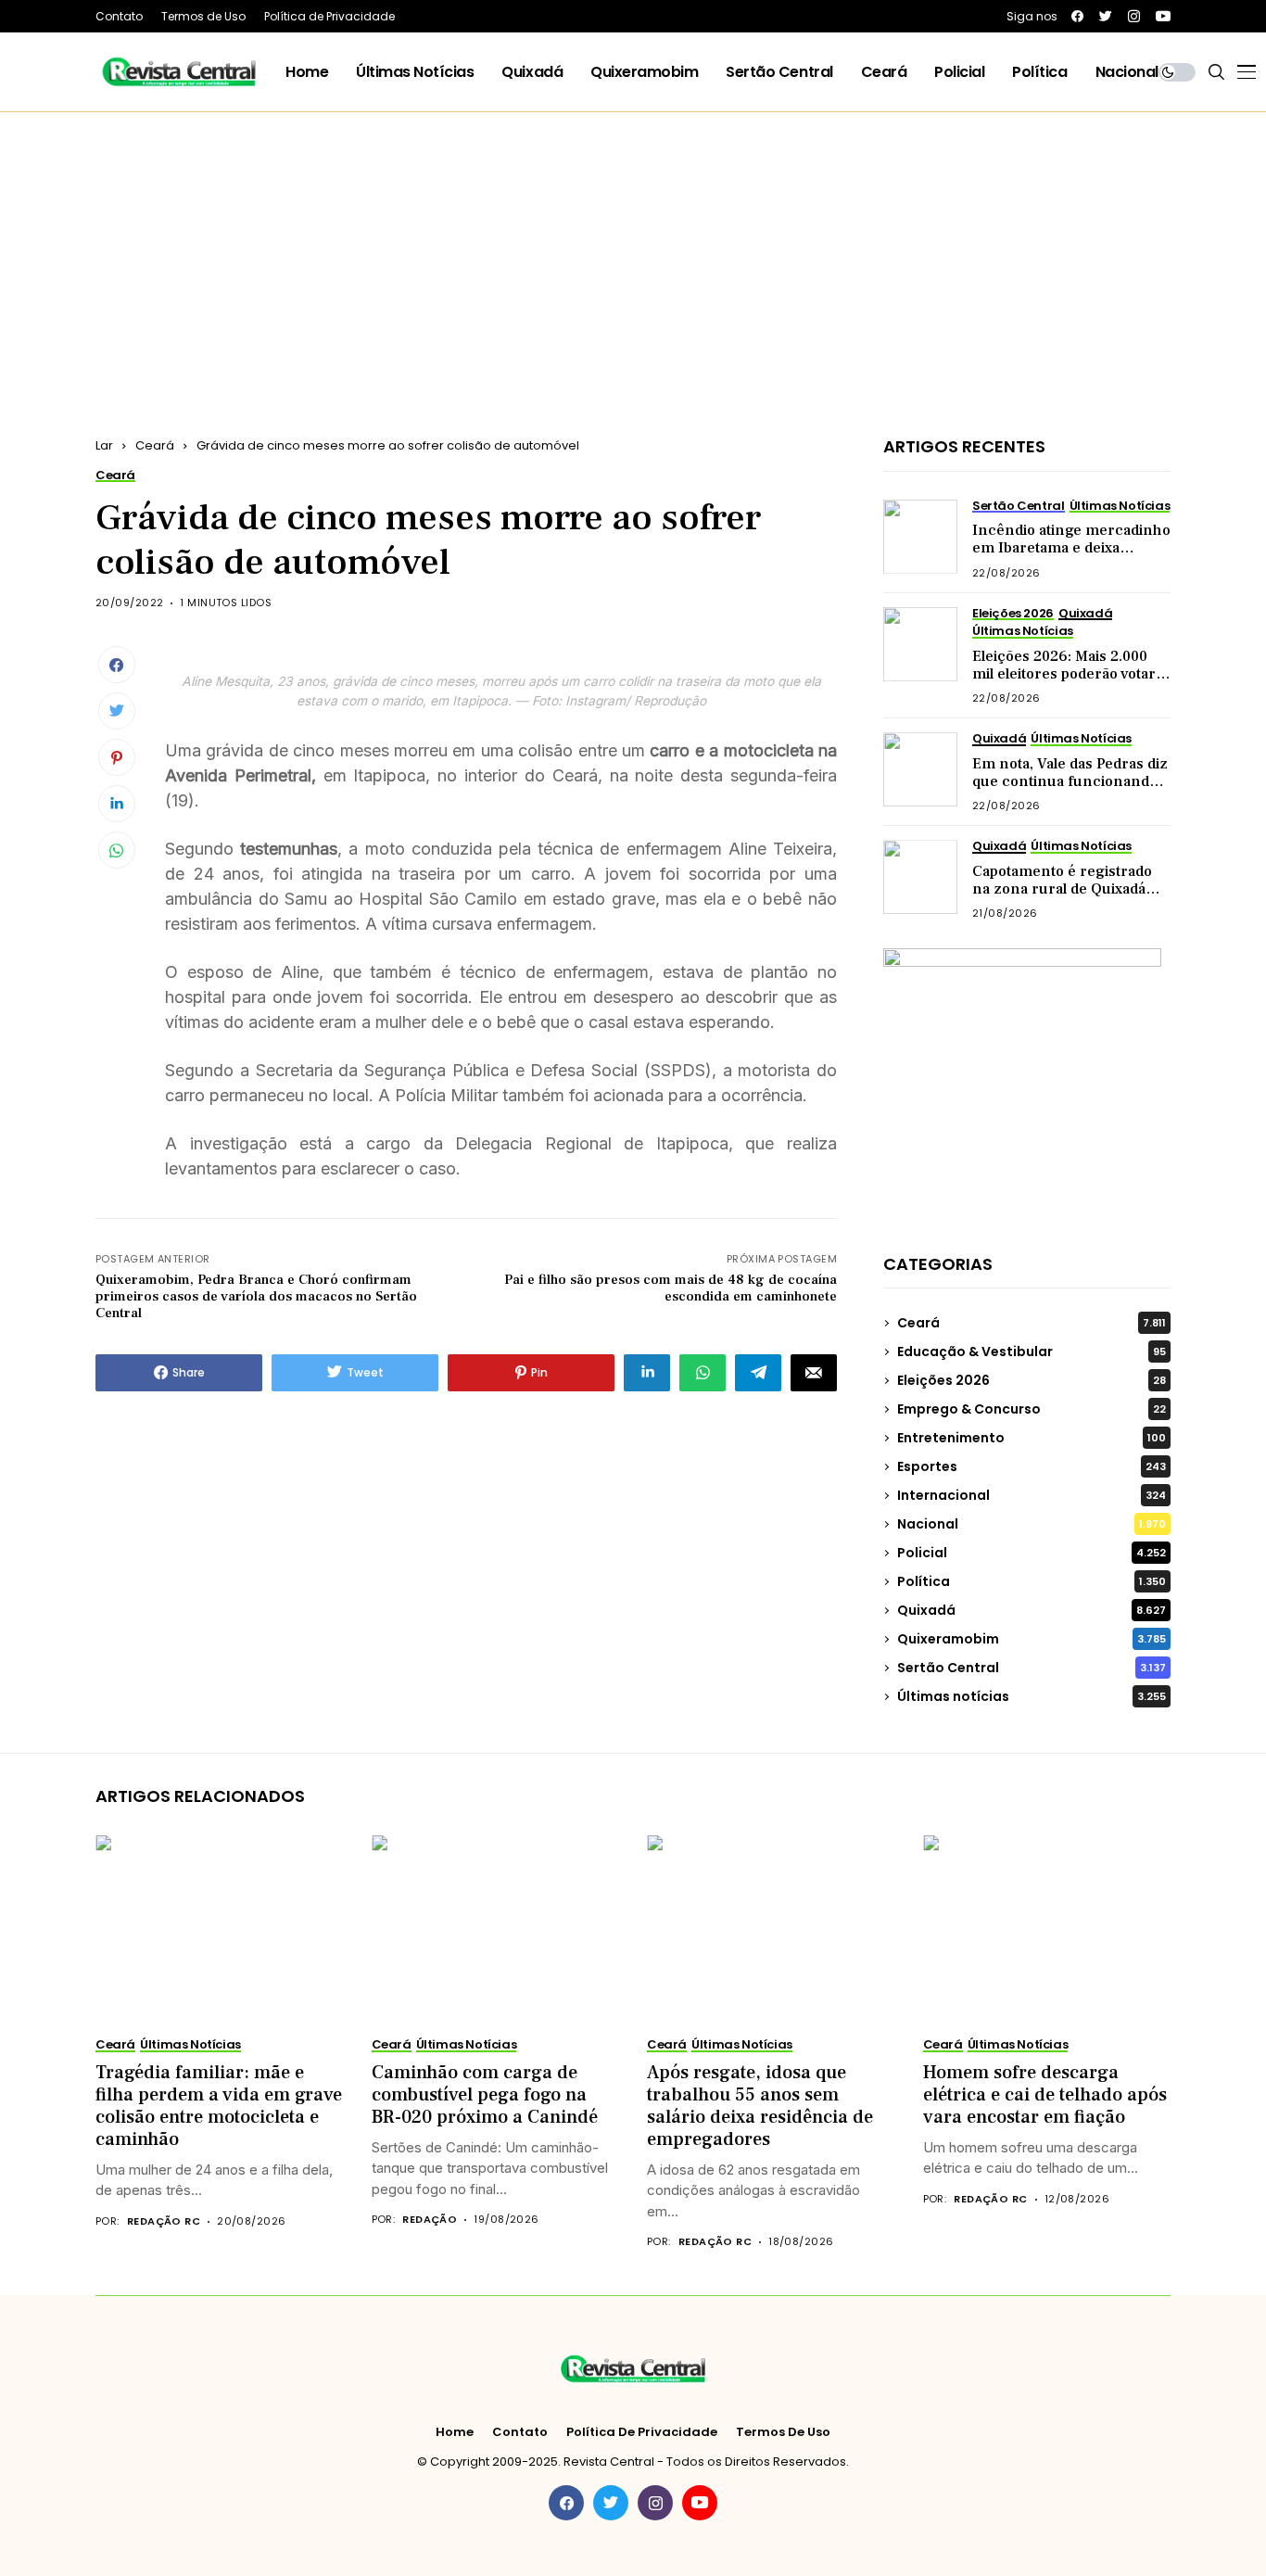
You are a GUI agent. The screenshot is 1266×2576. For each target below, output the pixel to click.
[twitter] (1106, 16)
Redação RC (164, 2221)
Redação (430, 2220)
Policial (1032, 1553)
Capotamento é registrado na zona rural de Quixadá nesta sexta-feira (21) (1062, 889)
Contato (520, 2432)
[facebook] (1077, 16)
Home (455, 2432)
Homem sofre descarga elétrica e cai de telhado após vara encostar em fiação (1045, 2095)
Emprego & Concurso (1032, 1409)
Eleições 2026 (1032, 1380)
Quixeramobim (1032, 1639)
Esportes (1032, 1466)
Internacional (1032, 1495)
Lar (104, 445)
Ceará (155, 445)
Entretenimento (1032, 1438)
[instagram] (1134, 16)
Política (1032, 1581)
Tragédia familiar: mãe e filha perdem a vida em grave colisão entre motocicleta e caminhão (219, 2106)
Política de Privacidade (642, 2432)
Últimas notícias (1032, 1696)
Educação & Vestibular (1032, 1351)
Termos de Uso (783, 2432)
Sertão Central (1032, 1668)
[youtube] (1163, 16)
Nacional (1032, 1524)
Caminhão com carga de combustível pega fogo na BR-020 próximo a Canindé (485, 2095)
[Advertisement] (633, 251)
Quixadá (1032, 1610)
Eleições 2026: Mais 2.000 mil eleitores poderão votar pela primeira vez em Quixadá (1064, 683)
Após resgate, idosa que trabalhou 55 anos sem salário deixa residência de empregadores (760, 2106)
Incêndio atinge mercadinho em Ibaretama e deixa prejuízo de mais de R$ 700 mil (1071, 557)
